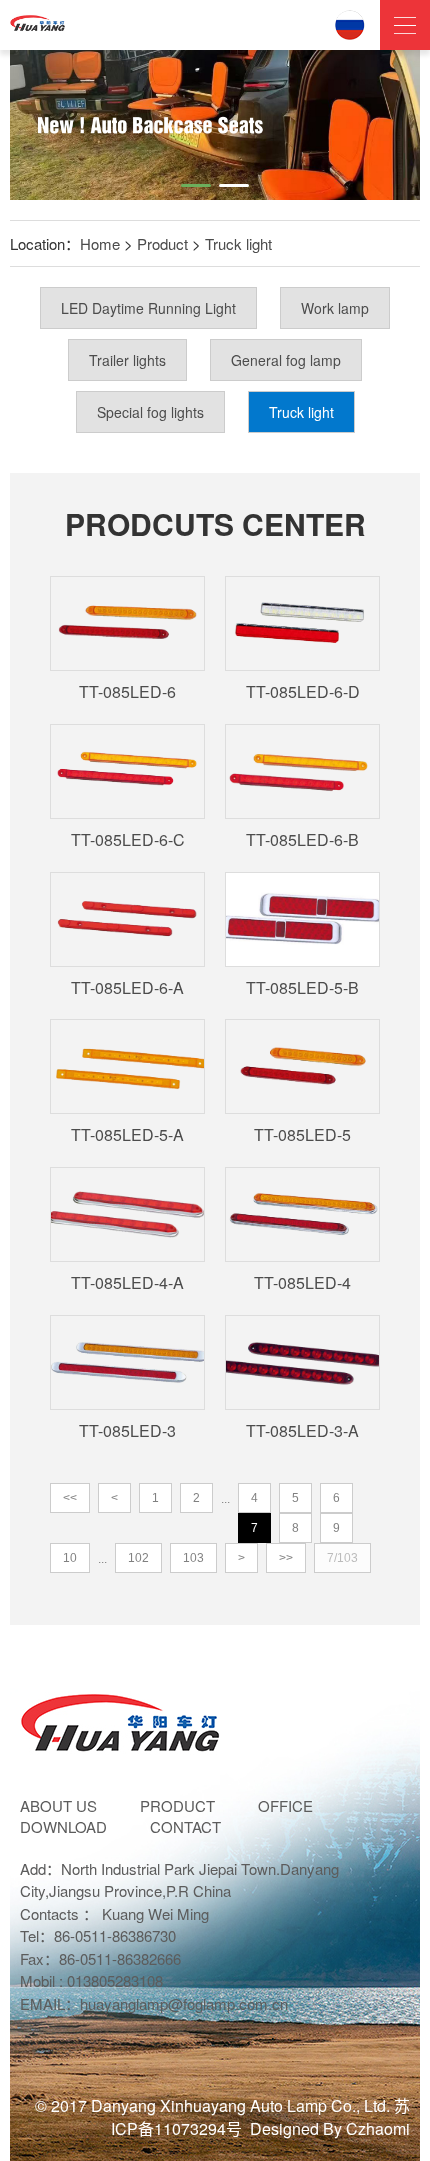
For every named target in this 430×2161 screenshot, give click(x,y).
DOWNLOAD (63, 1826)
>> (286, 1558)
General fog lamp (286, 360)
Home (100, 243)
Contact (185, 1826)
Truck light (238, 243)
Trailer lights (127, 360)
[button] (196, 185)
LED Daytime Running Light (148, 308)
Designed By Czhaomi (330, 2128)
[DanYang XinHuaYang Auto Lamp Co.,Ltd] (37, 20)
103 (193, 1558)
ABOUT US (58, 1805)
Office (285, 1805)
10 (70, 1558)
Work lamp (335, 308)
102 (138, 1558)
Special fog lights (150, 412)
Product (162, 243)
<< (70, 1498)
